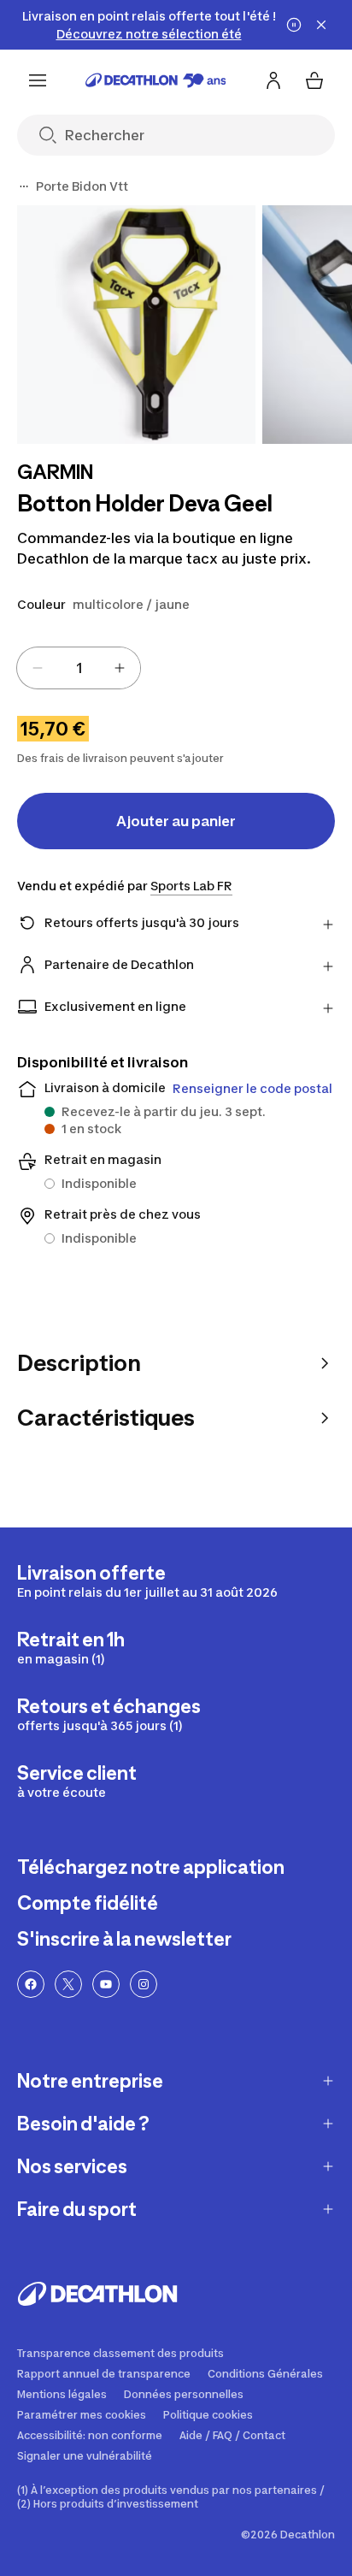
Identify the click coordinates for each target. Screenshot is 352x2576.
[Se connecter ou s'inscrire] (273, 80)
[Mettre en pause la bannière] (294, 25)
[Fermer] (321, 25)
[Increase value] (120, 668)
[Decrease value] (38, 668)
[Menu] (38, 80)
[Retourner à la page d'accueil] (156, 80)
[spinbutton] (79, 668)
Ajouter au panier (176, 821)
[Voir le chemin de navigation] (24, 186)
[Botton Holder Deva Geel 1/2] (136, 325)
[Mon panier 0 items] (314, 80)
